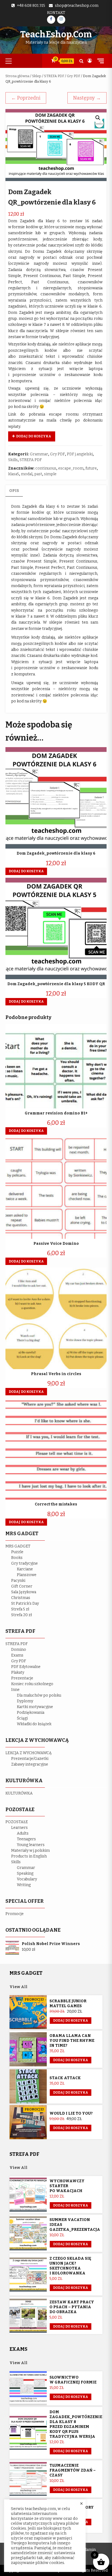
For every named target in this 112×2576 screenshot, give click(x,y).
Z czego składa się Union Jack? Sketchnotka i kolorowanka (70, 2266)
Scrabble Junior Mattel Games (68, 2004)
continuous (46, 468)
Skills (13, 460)
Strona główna (17, 76)
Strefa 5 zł (20, 1609)
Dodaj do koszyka (34, 436)
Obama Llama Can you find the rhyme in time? (72, 2041)
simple (50, 474)
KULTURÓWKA (19, 1793)
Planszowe (27, 1575)
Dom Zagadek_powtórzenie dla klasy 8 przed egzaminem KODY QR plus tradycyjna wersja (76, 2424)
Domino (19, 1650)
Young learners (31, 1845)
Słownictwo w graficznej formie (73, 2380)
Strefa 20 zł (22, 1615)
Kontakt (56, 13)
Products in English (29, 1856)
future (91, 468)
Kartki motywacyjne (35, 1707)
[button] (98, 118)
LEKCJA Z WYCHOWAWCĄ (29, 1753)
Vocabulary (27, 1879)
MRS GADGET (18, 1546)
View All (18, 1987)
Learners (19, 1828)
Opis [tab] (14, 491)
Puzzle (17, 1552)
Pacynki (18, 1581)
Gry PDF (74, 76)
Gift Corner (22, 1586)
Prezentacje (22, 1678)
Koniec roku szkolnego (32, 1684)
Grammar (39, 454)
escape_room (71, 468)
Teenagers (26, 1839)
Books (17, 1558)
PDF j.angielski (80, 454)
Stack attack (65, 2078)
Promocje (15, 1914)
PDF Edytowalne (26, 1667)
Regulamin (86, 2550)
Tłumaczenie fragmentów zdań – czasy (73, 2470)
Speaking (25, 1873)
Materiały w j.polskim (30, 1851)
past (38, 474)
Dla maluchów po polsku (39, 1695)
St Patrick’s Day (25, 1603)
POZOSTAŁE (17, 1822)
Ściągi (22, 1718)
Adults (23, 1833)
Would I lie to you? (71, 2113)
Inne (15, 1690)
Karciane (25, 1569)
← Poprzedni (26, 98)
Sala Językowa (24, 1592)
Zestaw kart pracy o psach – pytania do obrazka (72, 2307)
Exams (17, 1655)
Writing (24, 1885)
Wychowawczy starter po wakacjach (67, 2186)
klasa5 (14, 474)
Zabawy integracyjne (30, 1764)
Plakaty (18, 1672)
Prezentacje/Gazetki (30, 1759)
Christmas (21, 1598)
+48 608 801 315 (31, 6)
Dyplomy (25, 1701)
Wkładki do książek (34, 1724)
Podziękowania (31, 1713)
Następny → (87, 98)
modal (27, 474)
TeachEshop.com (56, 34)
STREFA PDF (54, 76)
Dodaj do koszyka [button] (26, 871)
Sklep (37, 76)
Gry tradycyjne (24, 1563)
